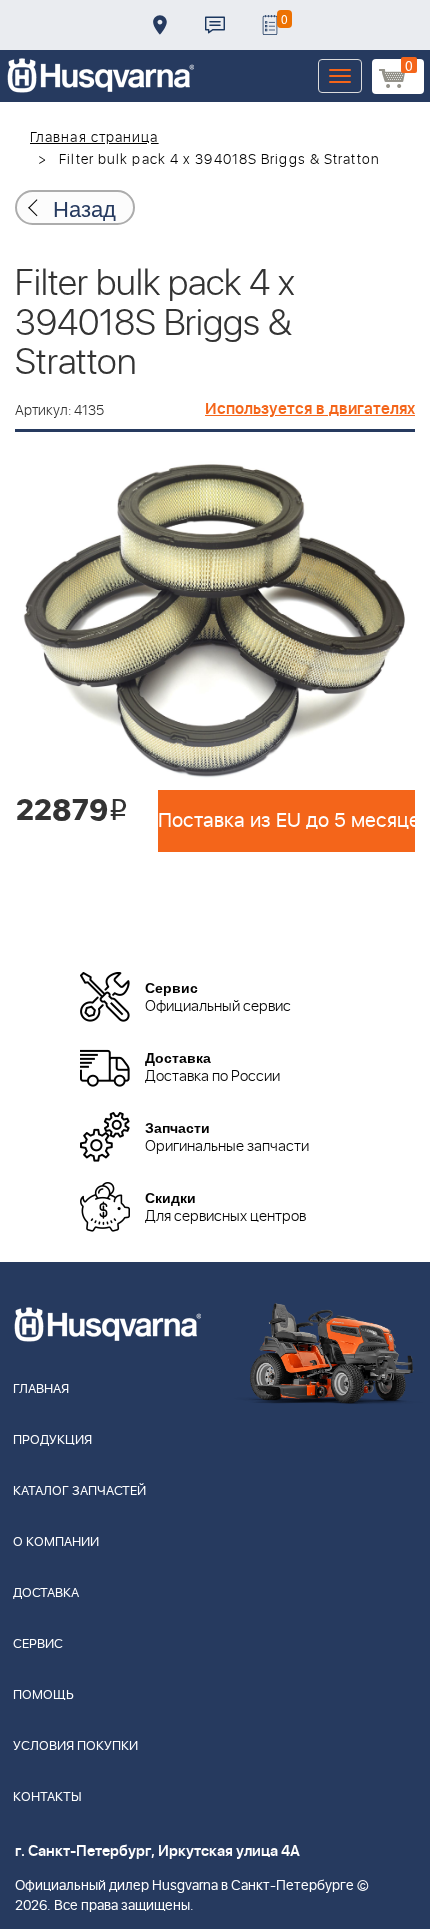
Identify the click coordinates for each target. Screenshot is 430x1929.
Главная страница (94, 138)
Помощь (43, 1695)
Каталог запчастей (79, 1491)
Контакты (215, 25)
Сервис (38, 1644)
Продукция (52, 1440)
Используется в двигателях (310, 409)
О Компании (56, 1542)
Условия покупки (75, 1746)
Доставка (160, 25)
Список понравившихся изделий (270, 25)
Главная (41, 1389)
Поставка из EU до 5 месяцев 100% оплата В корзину (286, 821)
